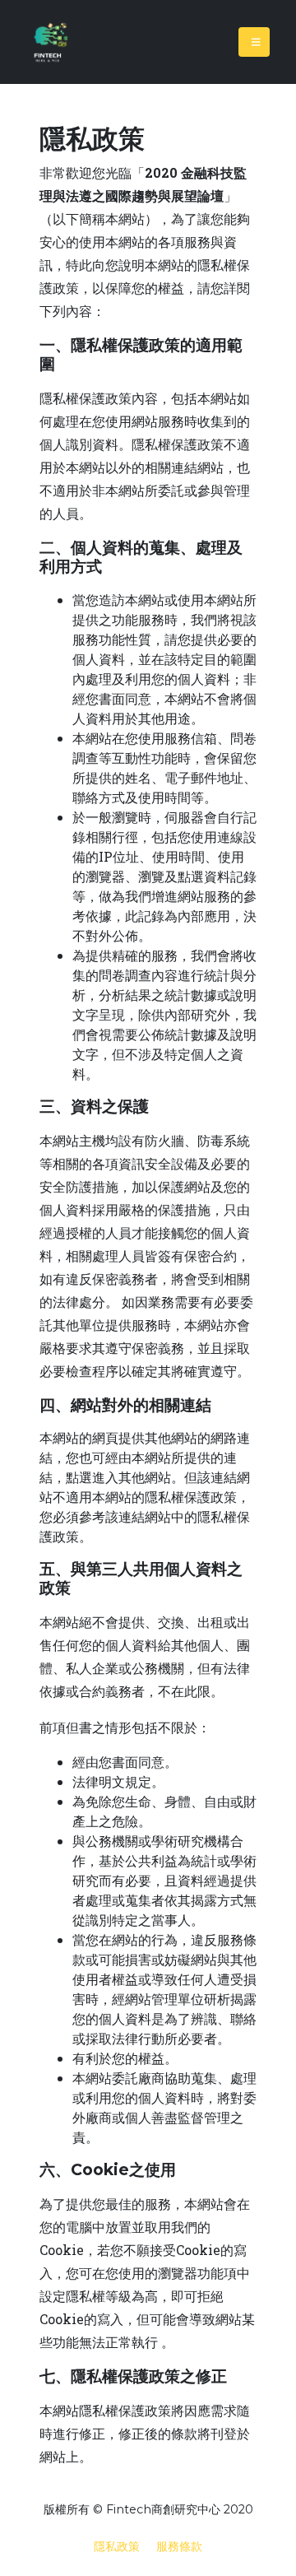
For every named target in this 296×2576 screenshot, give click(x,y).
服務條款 (179, 2546)
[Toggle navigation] (254, 42)
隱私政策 (117, 2546)
